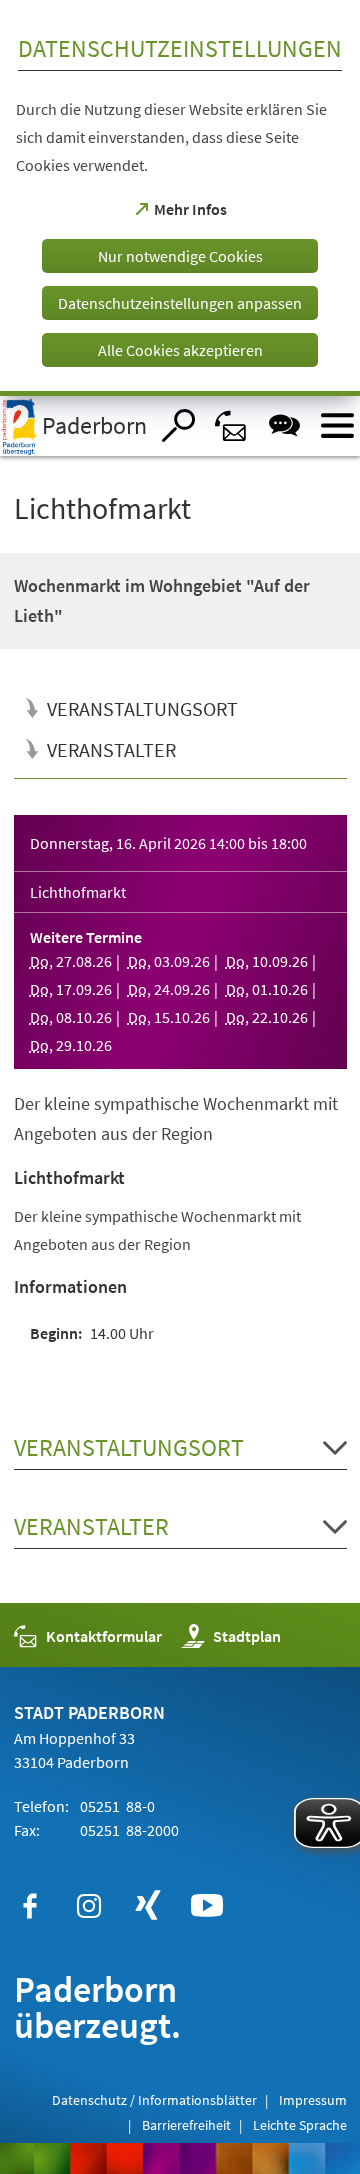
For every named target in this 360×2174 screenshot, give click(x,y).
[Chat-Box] (284, 425)
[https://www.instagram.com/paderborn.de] (89, 1906)
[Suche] (178, 425)
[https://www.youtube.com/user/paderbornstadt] (207, 1906)
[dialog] (180, 198)
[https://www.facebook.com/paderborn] (30, 1906)
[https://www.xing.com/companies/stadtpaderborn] (148, 1906)
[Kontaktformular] (231, 425)
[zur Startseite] (74, 426)
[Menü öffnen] (337, 425)
